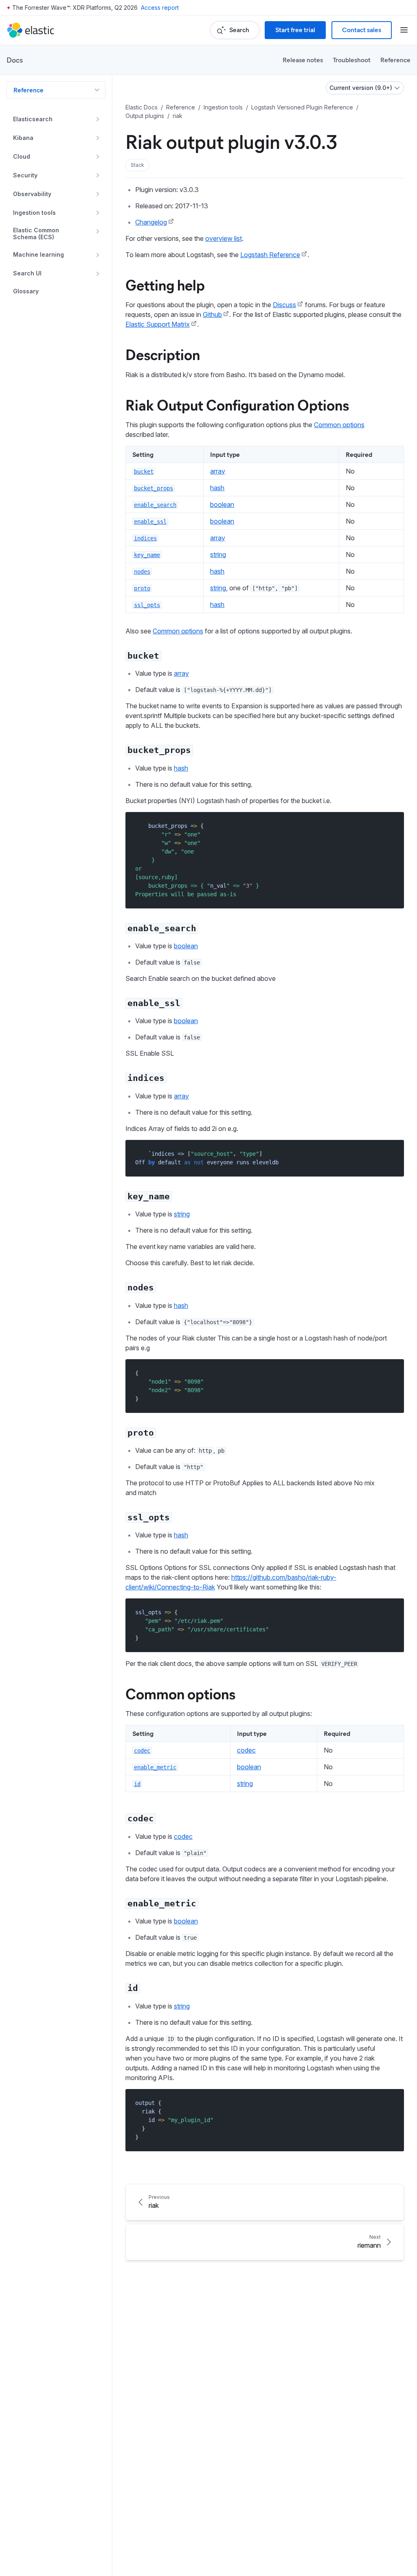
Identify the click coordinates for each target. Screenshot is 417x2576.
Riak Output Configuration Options (237, 404)
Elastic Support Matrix (158, 324)
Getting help (165, 284)
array (218, 471)
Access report (160, 8)
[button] (137, 165)
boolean (222, 504)
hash (217, 488)
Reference (395, 60)
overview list (224, 238)
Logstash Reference (270, 255)
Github (212, 314)
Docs (15, 60)
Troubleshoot (352, 60)
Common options (339, 425)
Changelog (151, 222)
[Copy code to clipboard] (392, 826)
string (218, 554)
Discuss (284, 305)
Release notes (303, 60)
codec (246, 1750)
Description (163, 354)
